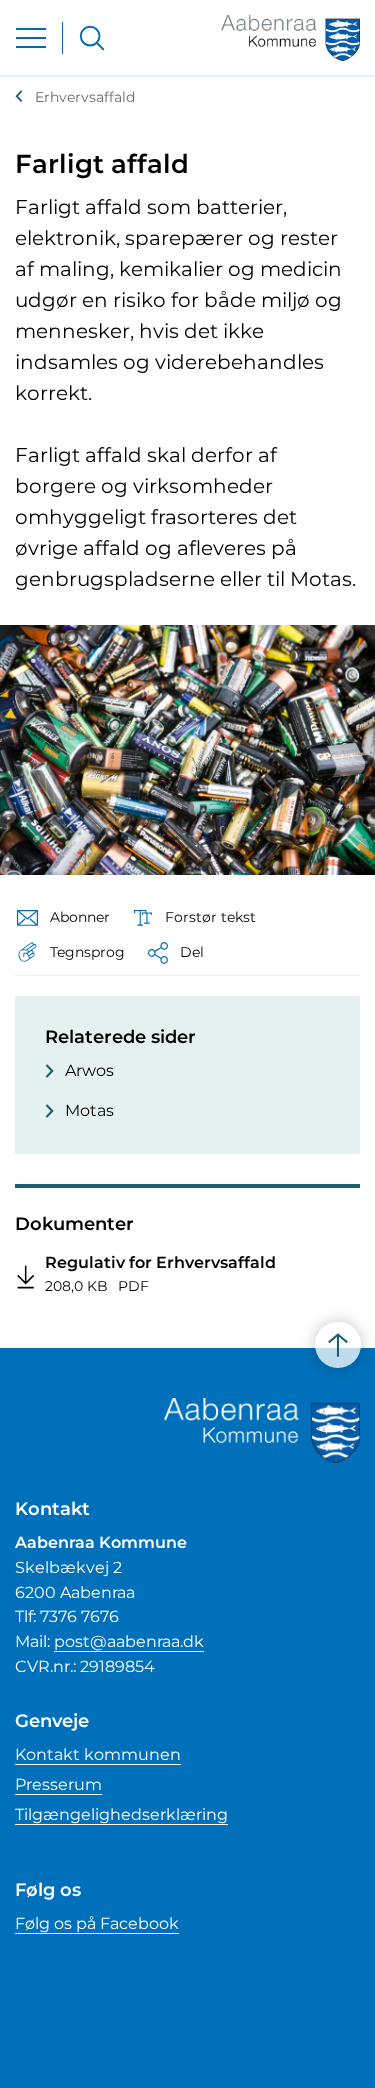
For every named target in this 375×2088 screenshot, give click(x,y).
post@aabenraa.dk (129, 1641)
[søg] (92, 38)
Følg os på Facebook (97, 1923)
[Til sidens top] (338, 1345)
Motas (89, 1110)
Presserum (58, 1784)
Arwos (89, 1070)
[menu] (31, 38)
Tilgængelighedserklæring (121, 1814)
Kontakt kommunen (98, 1754)
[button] (70, 952)
